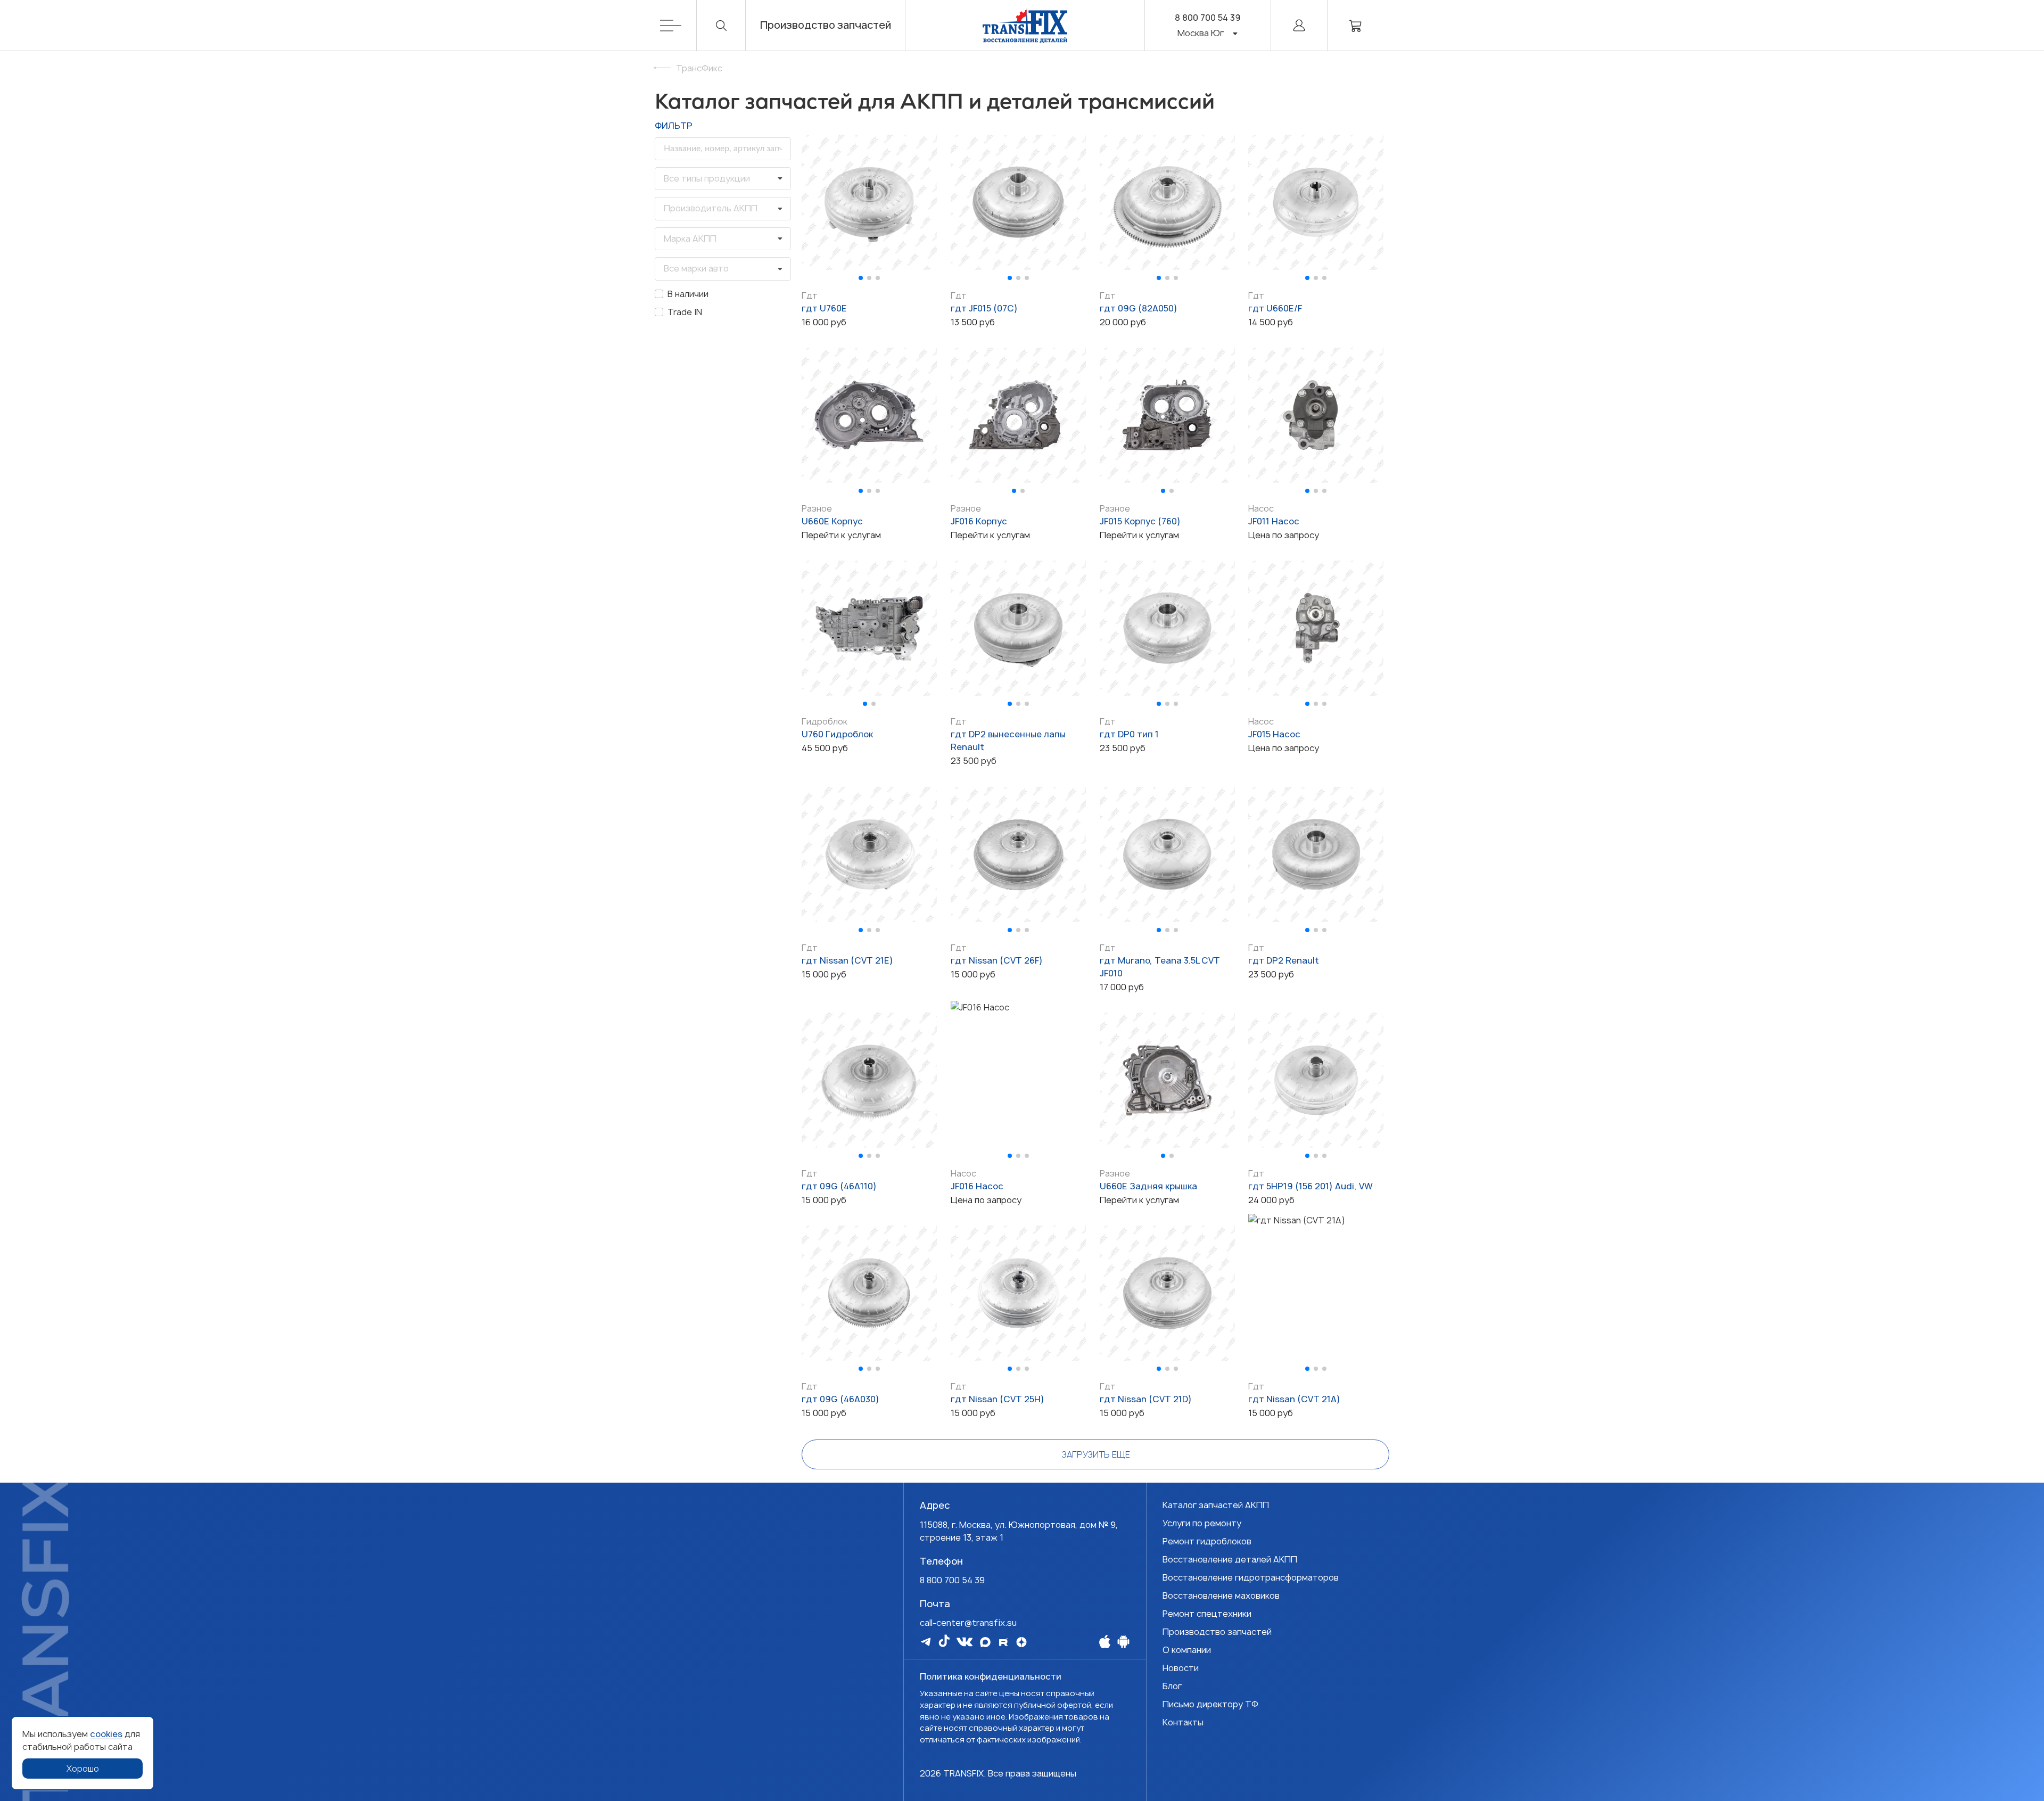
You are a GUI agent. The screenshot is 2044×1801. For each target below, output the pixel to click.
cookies (106, 1734)
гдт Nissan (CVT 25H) (998, 1399)
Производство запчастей (826, 25)
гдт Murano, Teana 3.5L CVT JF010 (1160, 967)
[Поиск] (721, 25)
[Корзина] (1356, 25)
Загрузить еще (1096, 1454)
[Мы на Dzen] (1021, 1642)
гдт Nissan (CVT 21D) (1146, 1399)
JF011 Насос (1274, 521)
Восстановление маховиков (1221, 1596)
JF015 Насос (1274, 734)
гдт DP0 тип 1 (1129, 734)
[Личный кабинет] (1299, 25)
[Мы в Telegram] (926, 1642)
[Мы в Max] (985, 1642)
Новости (1181, 1668)
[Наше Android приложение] (1123, 1641)
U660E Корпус (832, 521)
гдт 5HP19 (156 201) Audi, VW (1311, 1186)
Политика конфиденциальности (991, 1676)
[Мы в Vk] (965, 1642)
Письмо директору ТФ (1210, 1704)
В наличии (688, 294)
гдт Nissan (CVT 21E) (847, 960)
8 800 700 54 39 (1208, 18)
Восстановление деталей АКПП (1230, 1559)
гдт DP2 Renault (1284, 960)
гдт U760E (824, 308)
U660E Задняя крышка (1148, 1186)
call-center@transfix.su (968, 1623)
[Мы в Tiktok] (944, 1641)
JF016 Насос (977, 1186)
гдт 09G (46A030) (840, 1399)
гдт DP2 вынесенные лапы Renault (1008, 741)
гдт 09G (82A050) (1139, 308)
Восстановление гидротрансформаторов (1251, 1577)
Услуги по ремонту (1202, 1523)
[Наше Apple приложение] (1105, 1641)
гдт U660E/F (1275, 308)
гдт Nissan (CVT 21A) (1294, 1399)
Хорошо (83, 1769)
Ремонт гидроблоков (1207, 1541)
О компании (1187, 1650)
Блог (1172, 1686)
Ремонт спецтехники (1207, 1614)
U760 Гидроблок (837, 734)
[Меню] (678, 25)
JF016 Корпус (979, 521)
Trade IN (685, 312)
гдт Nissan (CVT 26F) (997, 960)
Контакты (1183, 1722)
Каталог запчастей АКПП (1216, 1505)
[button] (861, 278)
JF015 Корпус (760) (1140, 521)
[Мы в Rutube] (1003, 1642)
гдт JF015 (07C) (984, 308)
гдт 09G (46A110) (839, 1186)
